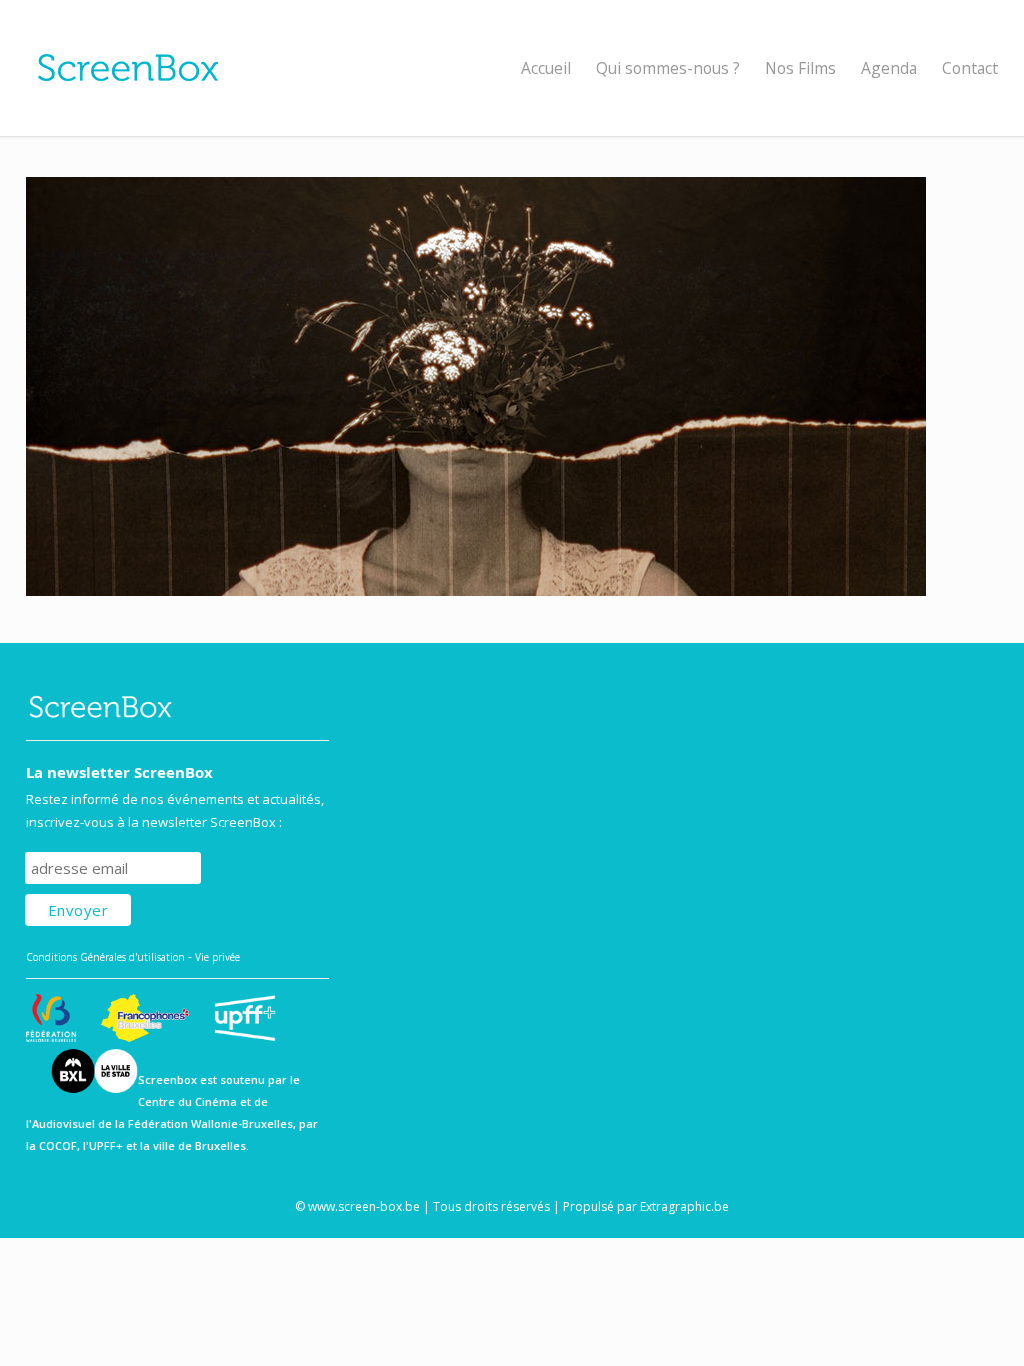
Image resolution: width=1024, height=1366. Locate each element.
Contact (970, 68)
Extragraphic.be (684, 1206)
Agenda (889, 68)
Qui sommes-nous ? (668, 68)
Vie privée (217, 957)
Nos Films (800, 68)
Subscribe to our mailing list (131, 832)
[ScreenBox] (512, 68)
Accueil (546, 68)
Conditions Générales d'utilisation (105, 957)
